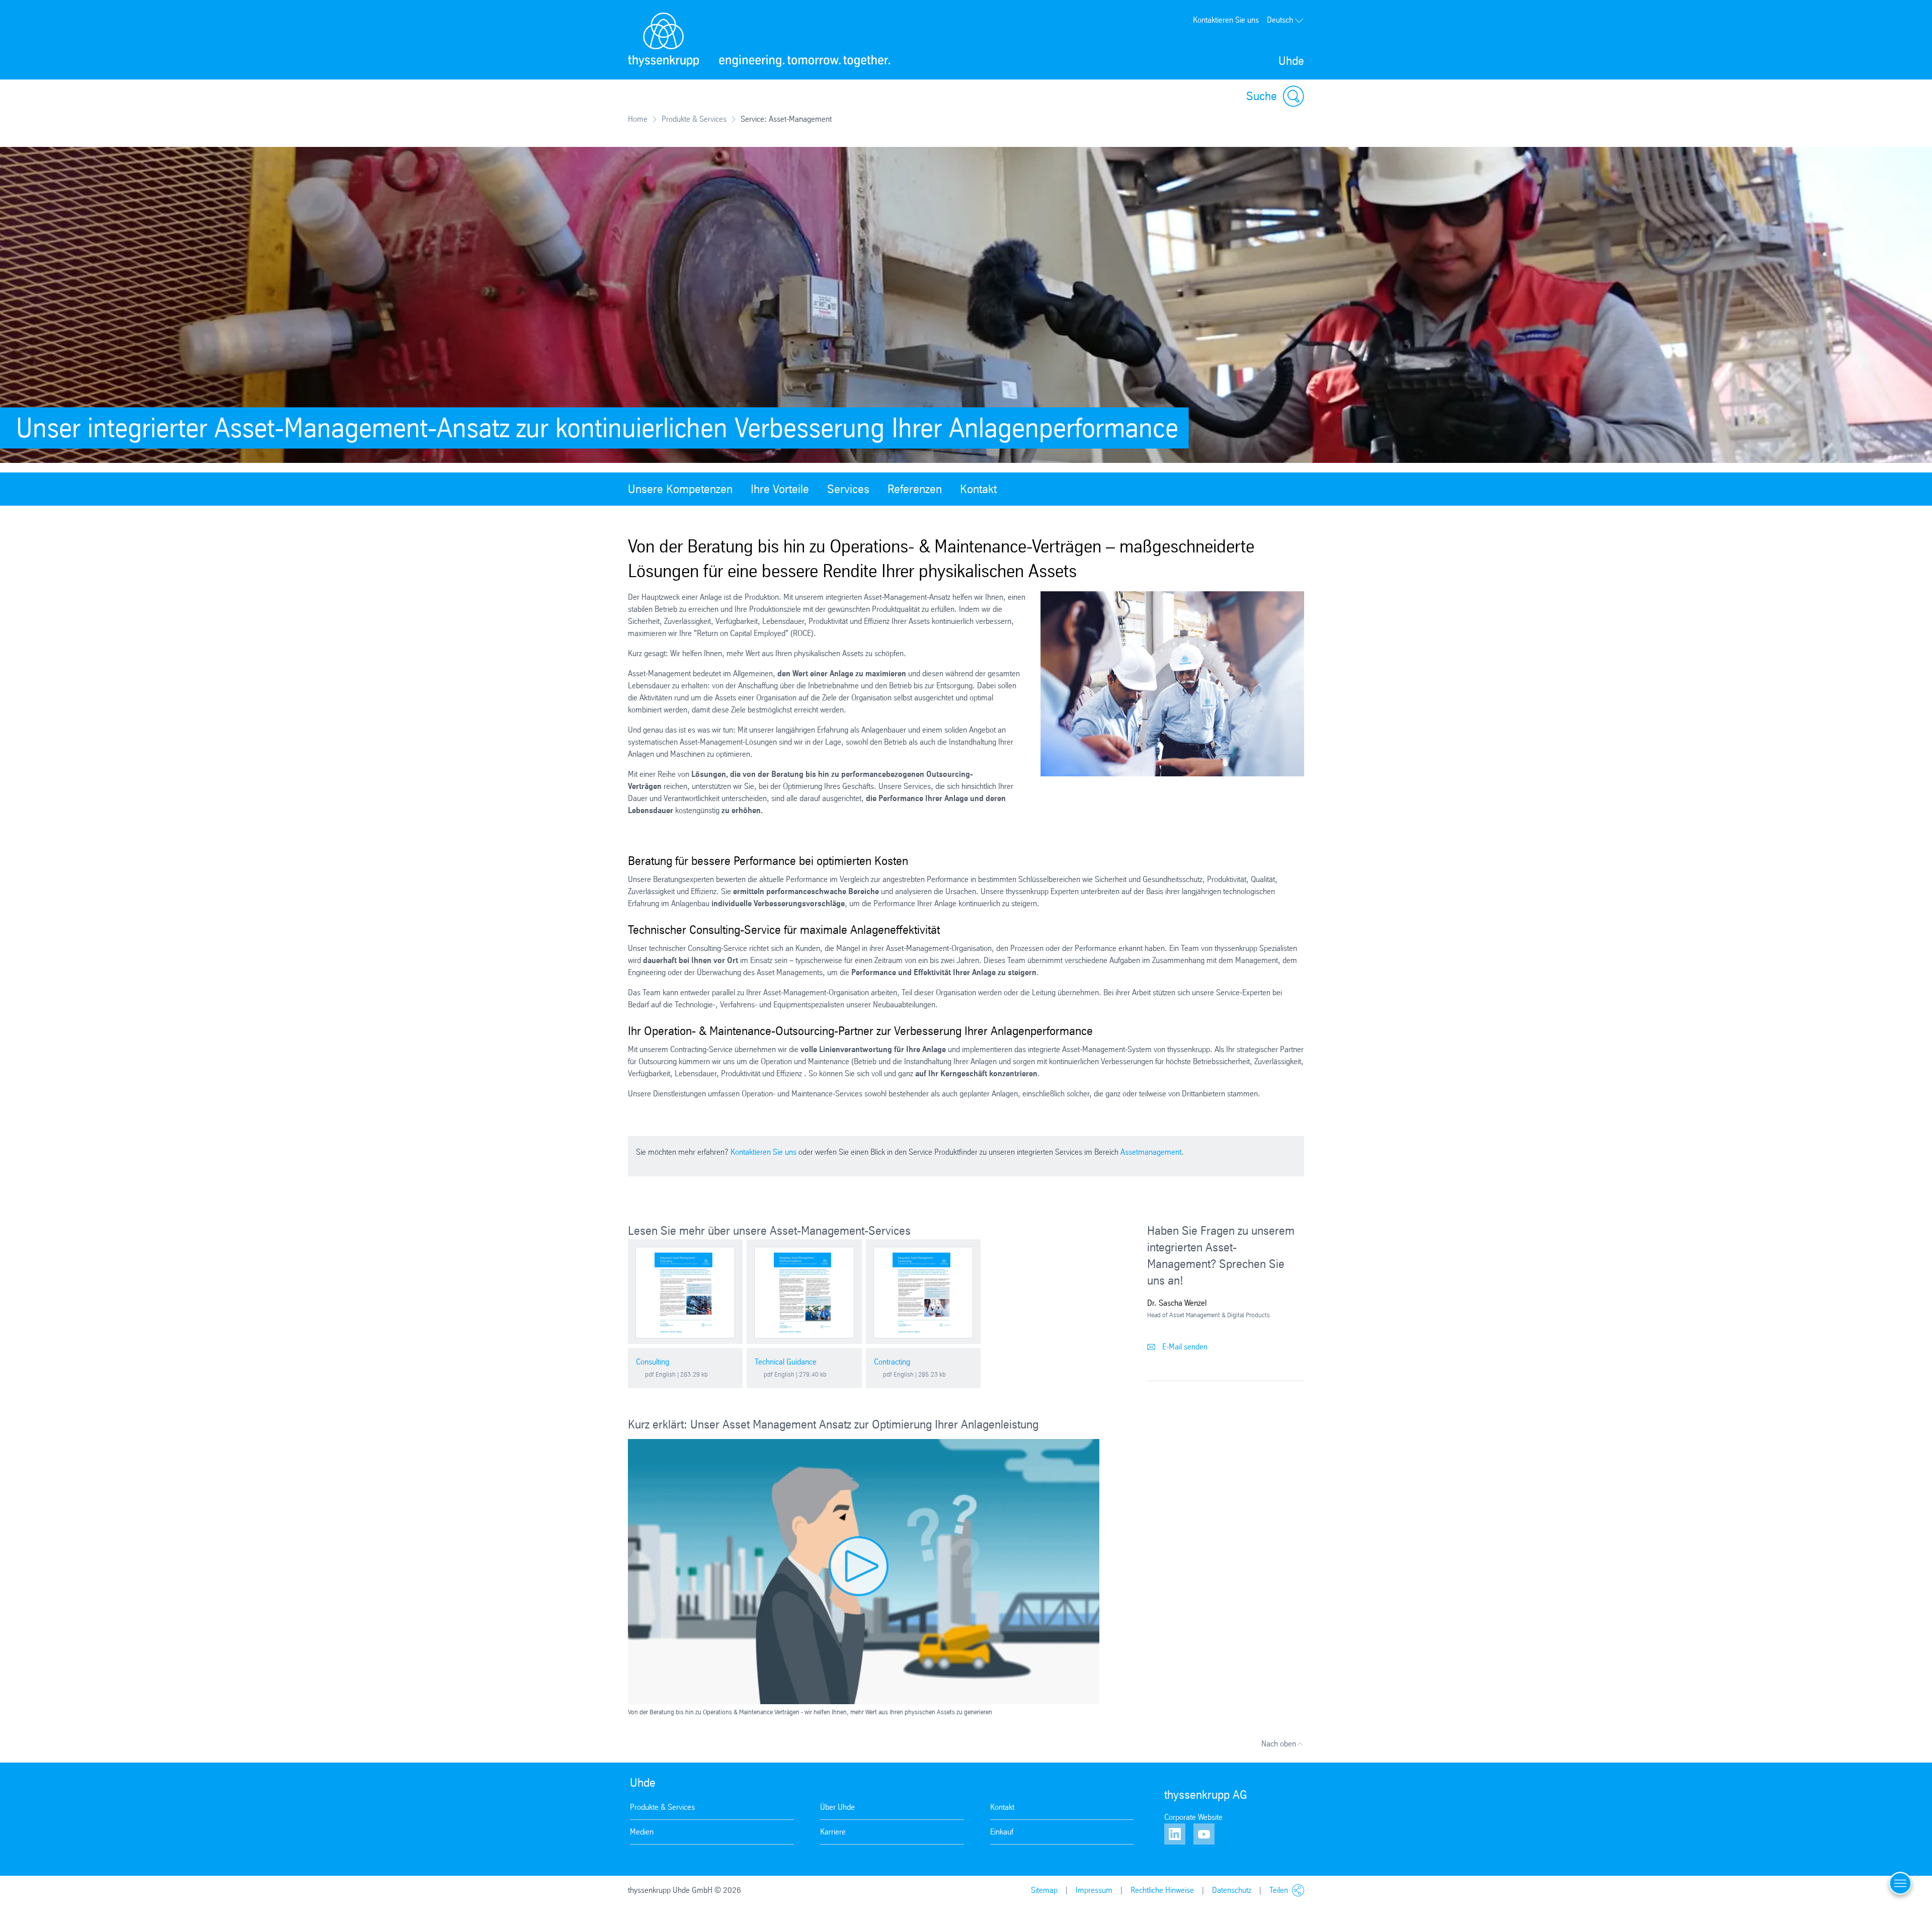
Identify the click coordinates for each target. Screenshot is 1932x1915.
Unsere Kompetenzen (680, 489)
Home (638, 119)
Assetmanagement (1151, 1152)
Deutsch (1280, 20)
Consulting (653, 1362)
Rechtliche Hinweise (1162, 1890)
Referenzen (915, 489)
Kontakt (978, 489)
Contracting (892, 1362)
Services (848, 489)
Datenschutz (1232, 1890)
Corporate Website (1193, 1817)
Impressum (1094, 1890)
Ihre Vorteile (780, 489)
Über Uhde (837, 1807)
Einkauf (1002, 1832)
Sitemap (1044, 1890)
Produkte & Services (694, 119)
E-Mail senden (1184, 1347)
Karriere (833, 1832)
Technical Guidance (786, 1362)
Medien (642, 1832)
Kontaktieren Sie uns (1226, 20)
